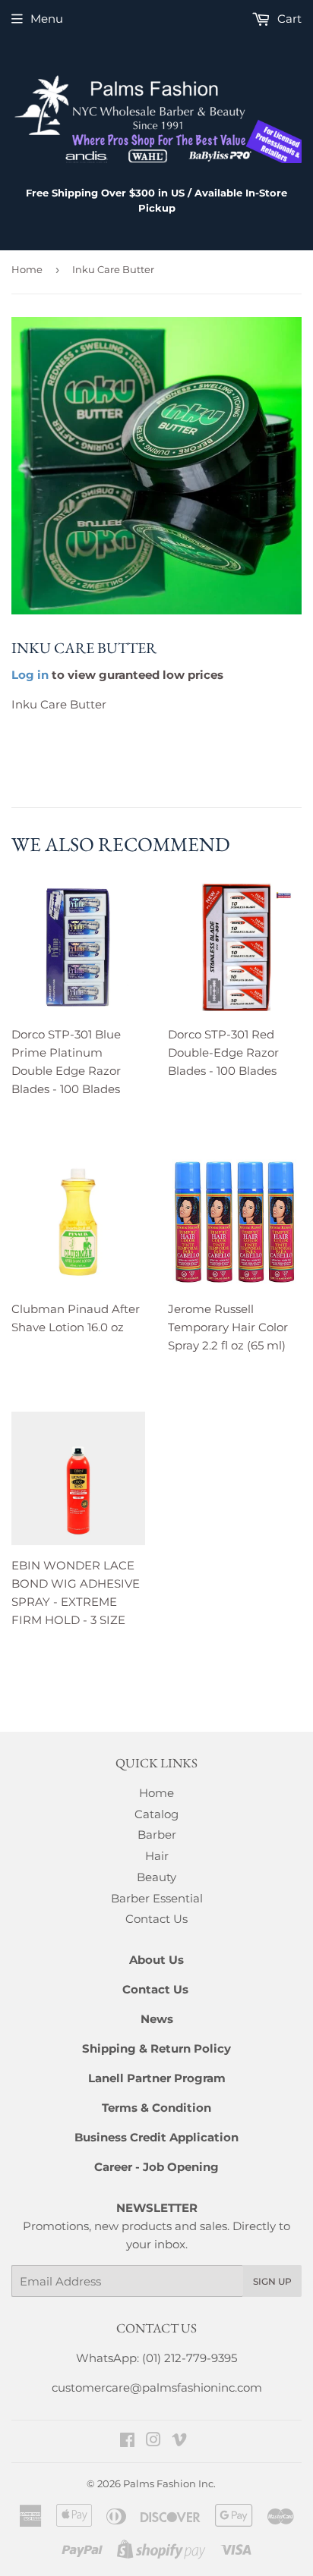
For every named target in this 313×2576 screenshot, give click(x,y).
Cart (288, 19)
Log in (30, 675)
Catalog (156, 1814)
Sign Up (272, 2281)
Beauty (156, 1877)
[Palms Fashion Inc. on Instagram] (153, 2441)
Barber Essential (157, 1898)
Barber (157, 1835)
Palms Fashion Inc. (169, 2483)
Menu (47, 19)
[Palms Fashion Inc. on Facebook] (127, 2441)
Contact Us (156, 1919)
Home (27, 269)
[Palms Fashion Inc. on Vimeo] (179, 2441)
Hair (157, 1856)
